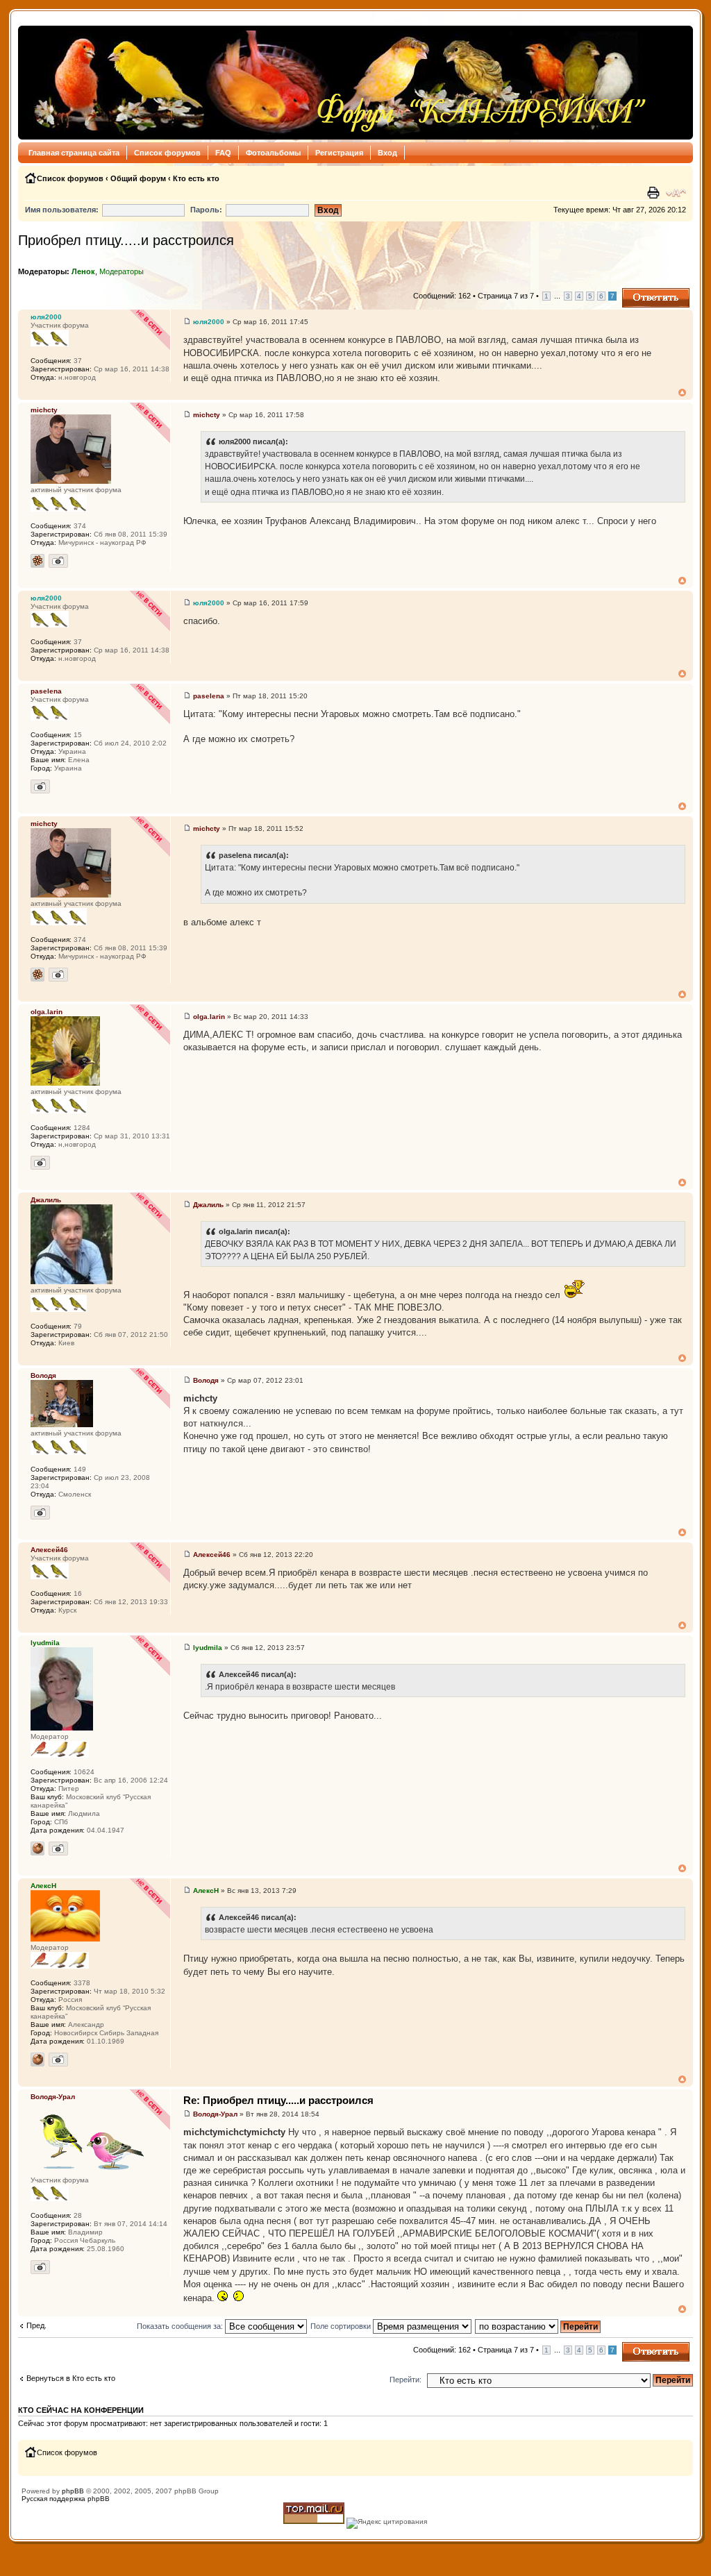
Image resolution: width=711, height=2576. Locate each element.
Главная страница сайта (74, 153)
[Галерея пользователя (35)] (40, 2267)
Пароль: (206, 210)
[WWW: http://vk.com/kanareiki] (37, 1849)
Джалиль (208, 1205)
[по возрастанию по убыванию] (538, 2326)
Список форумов (167, 153)
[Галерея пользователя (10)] (40, 786)
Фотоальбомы (273, 153)
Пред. (36, 2325)
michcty (207, 415)
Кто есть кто (196, 178)
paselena (209, 696)
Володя (206, 1380)
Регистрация (339, 153)
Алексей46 (212, 1555)
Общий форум (138, 178)
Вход (387, 153)
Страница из (506, 296)
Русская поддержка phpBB (66, 2499)
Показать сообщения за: (181, 2326)
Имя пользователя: (62, 210)
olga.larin (209, 1017)
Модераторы (122, 271)
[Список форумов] (336, 83)
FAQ (223, 153)
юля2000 (209, 322)
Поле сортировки (342, 2326)
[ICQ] (37, 561)
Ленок (83, 271)
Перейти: (405, 2380)
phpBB (73, 2491)
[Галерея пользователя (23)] (40, 1513)
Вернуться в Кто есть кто (71, 2378)
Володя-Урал (215, 2114)
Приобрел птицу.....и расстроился (126, 240)
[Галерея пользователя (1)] (58, 561)
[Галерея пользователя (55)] (58, 1849)
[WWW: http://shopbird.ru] (37, 2060)
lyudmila (208, 1648)
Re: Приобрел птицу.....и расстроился (278, 2100)
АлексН (206, 1891)
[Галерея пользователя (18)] (40, 1163)
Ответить (639, 292)
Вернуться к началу (682, 393)
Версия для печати (655, 193)
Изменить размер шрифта (676, 193)
